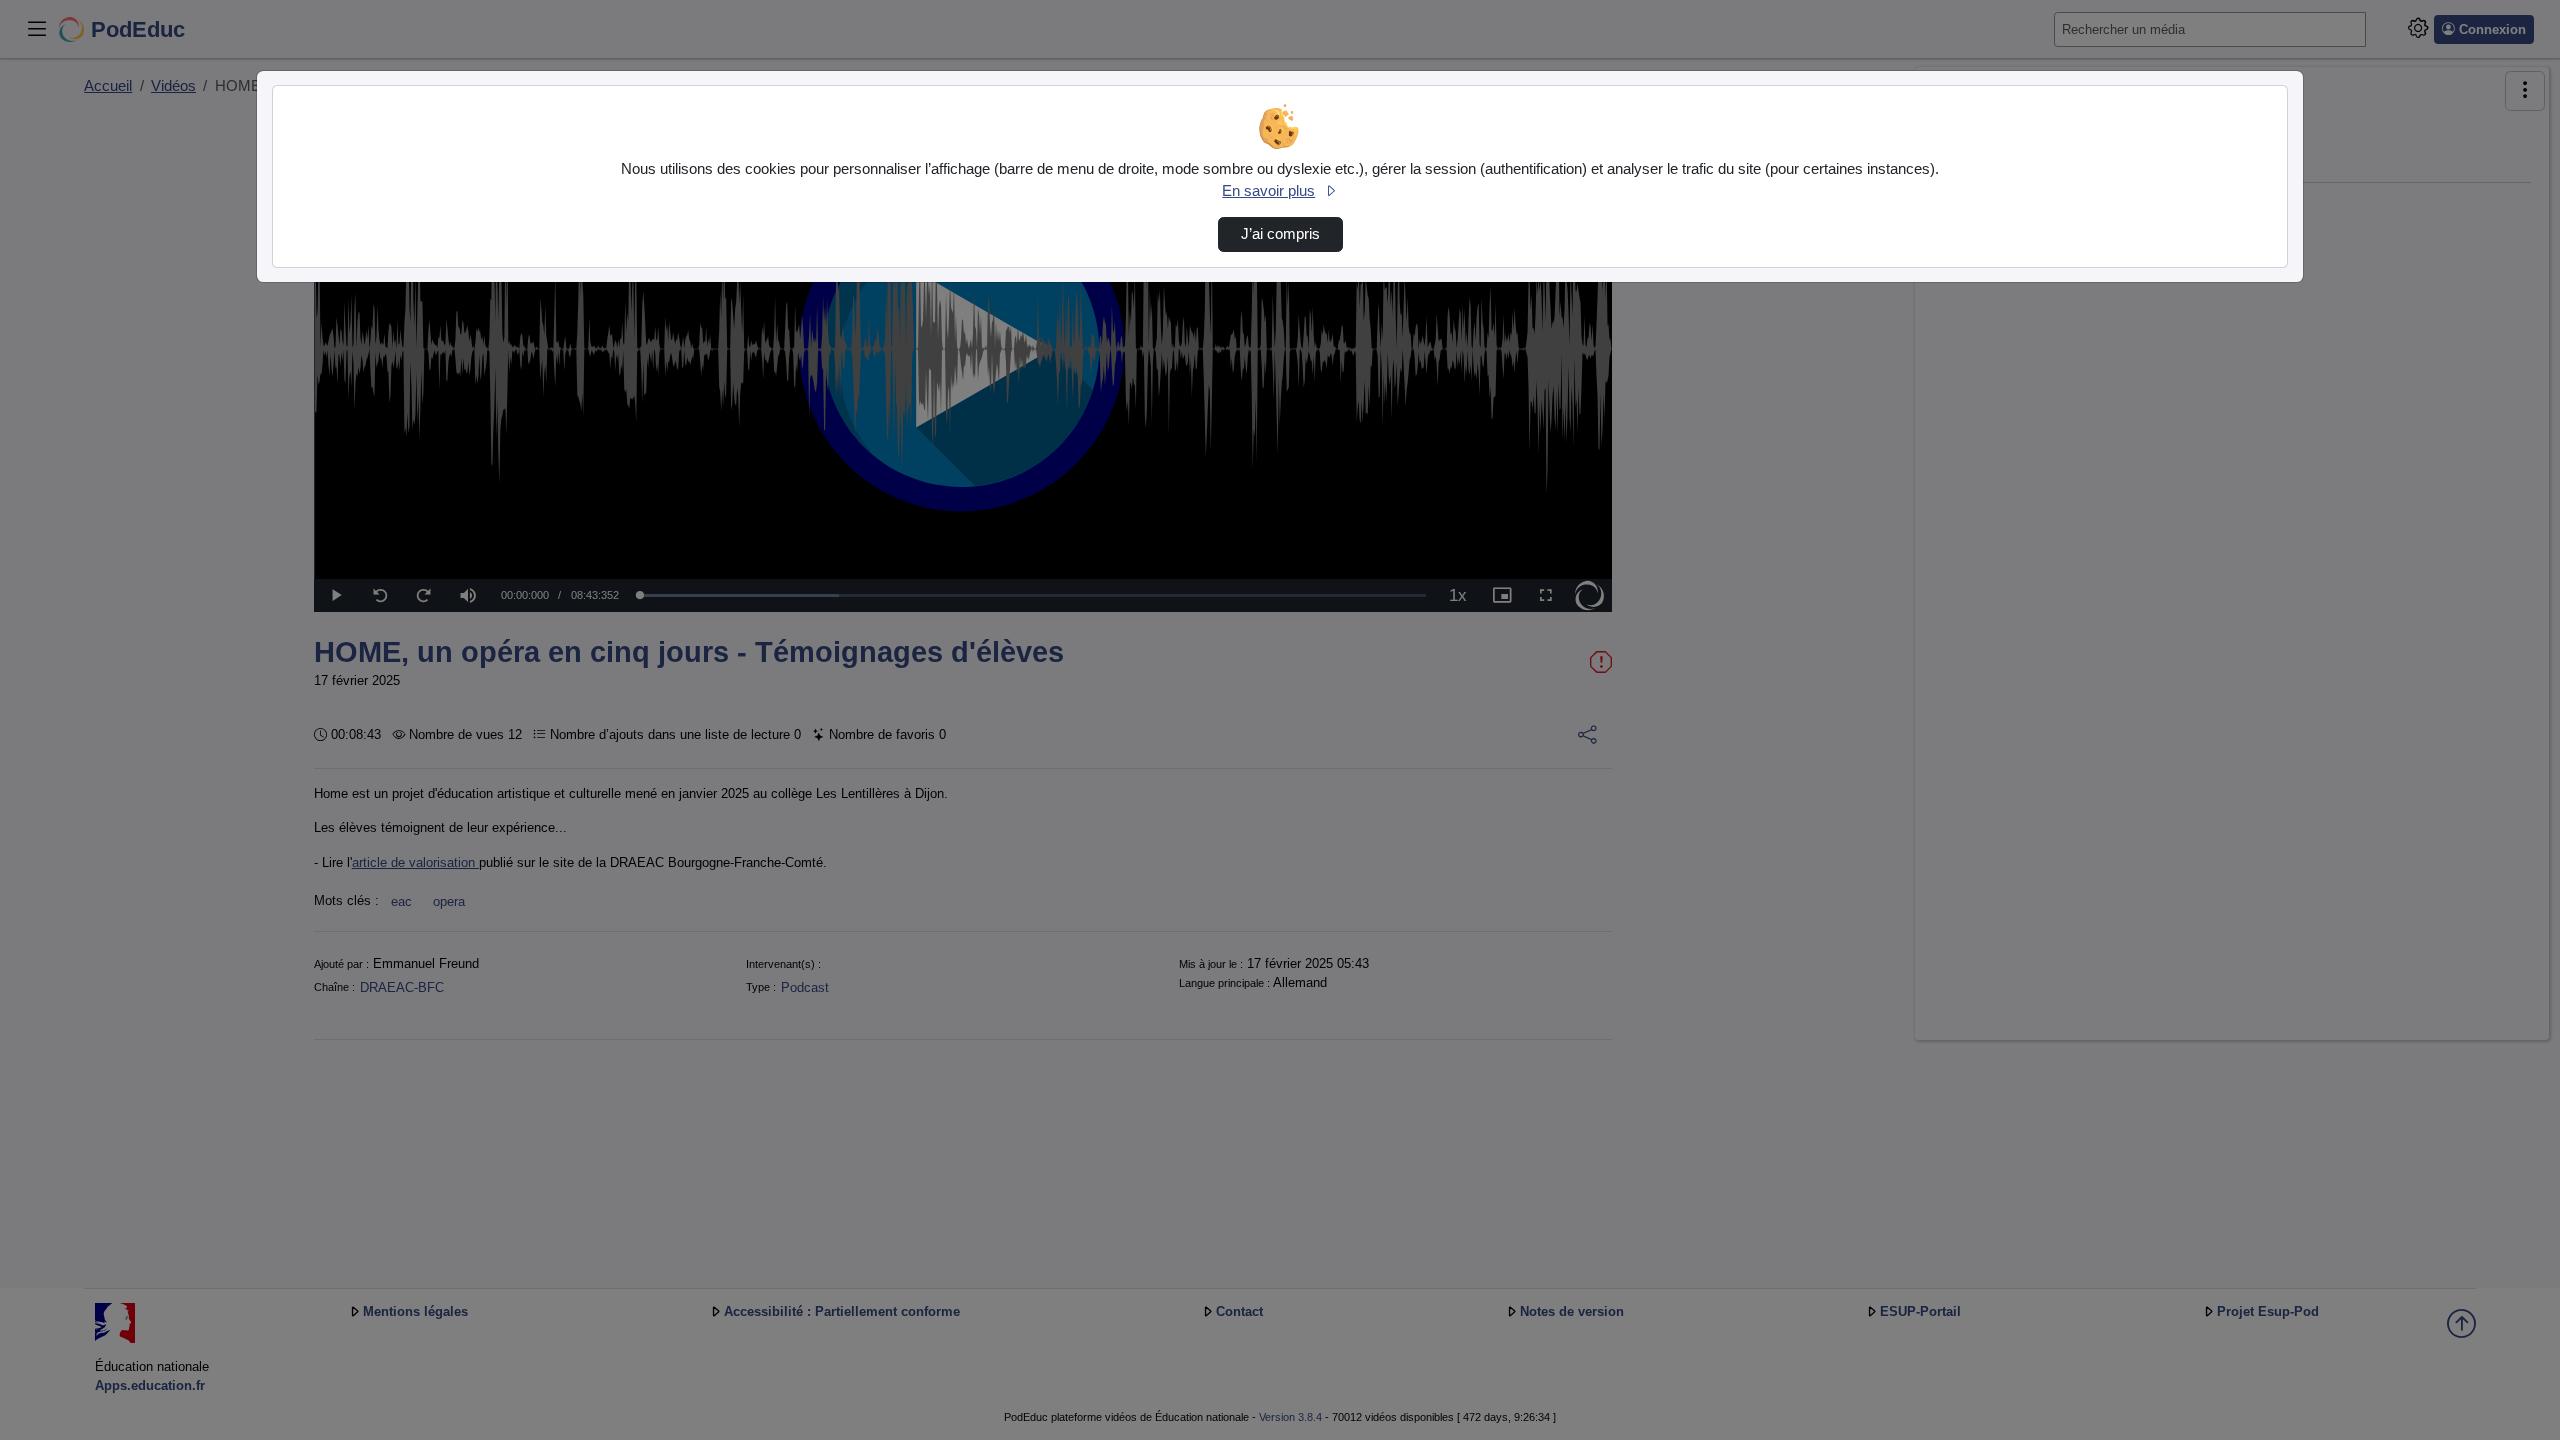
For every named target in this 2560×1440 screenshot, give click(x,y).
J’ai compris (1280, 234)
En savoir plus (1268, 191)
